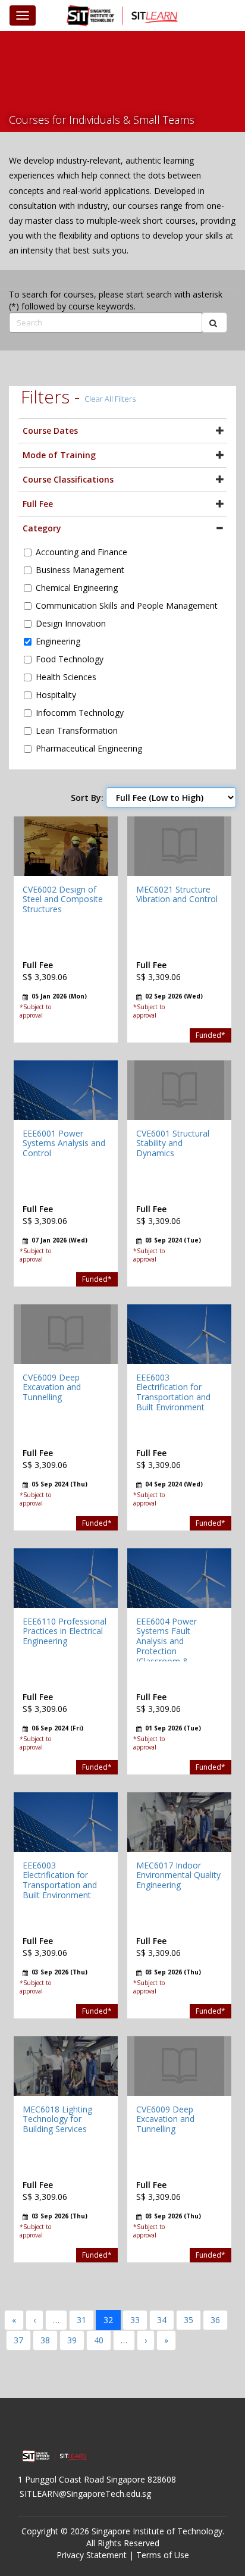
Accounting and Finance (81, 552)
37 (18, 2340)
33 (135, 2320)
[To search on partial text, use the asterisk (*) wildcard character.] (214, 323)
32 (108, 2320)
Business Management (80, 570)
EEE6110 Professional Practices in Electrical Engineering (65, 1631)
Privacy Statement (92, 2555)
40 (99, 2340)
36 (215, 2320)
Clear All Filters (110, 399)
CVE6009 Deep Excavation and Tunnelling (52, 1387)
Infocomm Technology (80, 713)
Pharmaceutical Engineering (89, 748)
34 (162, 2320)
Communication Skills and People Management (127, 605)
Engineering (58, 641)
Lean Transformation (77, 730)
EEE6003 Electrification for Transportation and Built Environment (173, 1392)
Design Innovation (71, 623)
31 (81, 2320)
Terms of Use (163, 2555)
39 (72, 2340)
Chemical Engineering (77, 588)
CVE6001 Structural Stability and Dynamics (173, 1143)
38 (45, 2340)
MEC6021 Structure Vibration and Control (177, 894)
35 (189, 2320)
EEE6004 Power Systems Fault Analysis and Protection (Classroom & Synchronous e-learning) (167, 1651)
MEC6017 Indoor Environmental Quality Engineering (178, 1875)
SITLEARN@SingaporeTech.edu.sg (85, 2494)
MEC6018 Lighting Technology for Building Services (57, 2119)
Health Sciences (66, 677)
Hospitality (56, 695)
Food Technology (70, 659)
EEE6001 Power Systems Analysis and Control (64, 1143)
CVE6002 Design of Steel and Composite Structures (63, 899)
